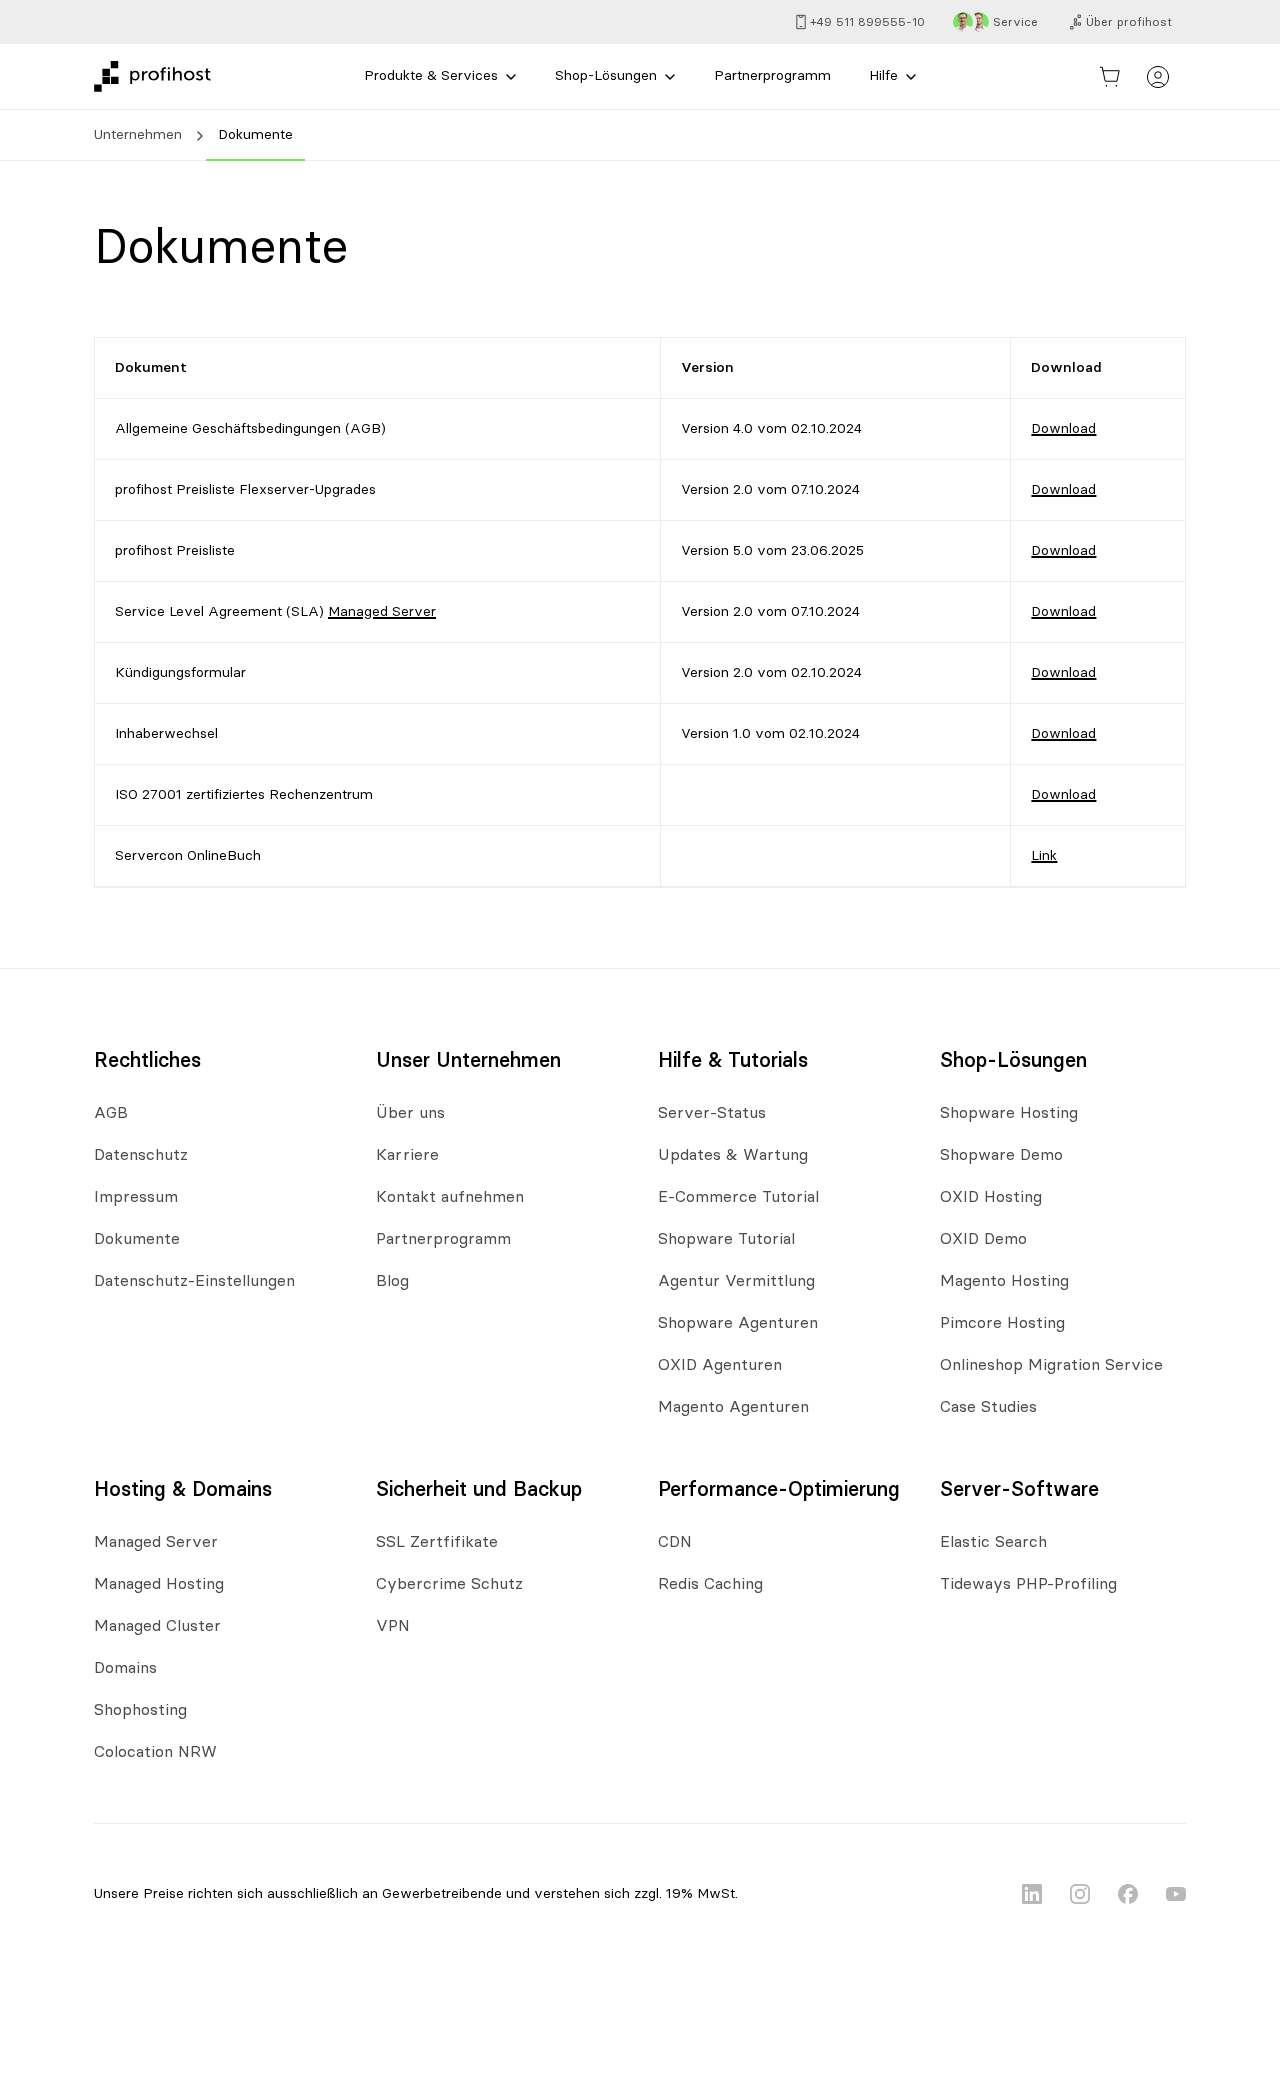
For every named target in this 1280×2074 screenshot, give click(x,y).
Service (1015, 22)
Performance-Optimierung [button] (779, 1490)
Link (1044, 856)
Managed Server (382, 612)
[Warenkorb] (1110, 77)
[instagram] (1080, 1894)
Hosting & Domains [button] (183, 1490)
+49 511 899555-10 (868, 22)
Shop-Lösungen (606, 76)
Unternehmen (138, 135)
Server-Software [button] (1019, 1490)
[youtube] (1176, 1894)
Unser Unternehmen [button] (468, 1061)
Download (1063, 429)
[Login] (1158, 77)
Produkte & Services (431, 76)
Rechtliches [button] (147, 1061)
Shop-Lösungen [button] (1013, 1061)
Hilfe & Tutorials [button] (733, 1061)
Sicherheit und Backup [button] (479, 1490)
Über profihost (1129, 22)
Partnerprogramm (772, 76)
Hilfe (883, 76)
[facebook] (1128, 1894)
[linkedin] (1032, 1894)
